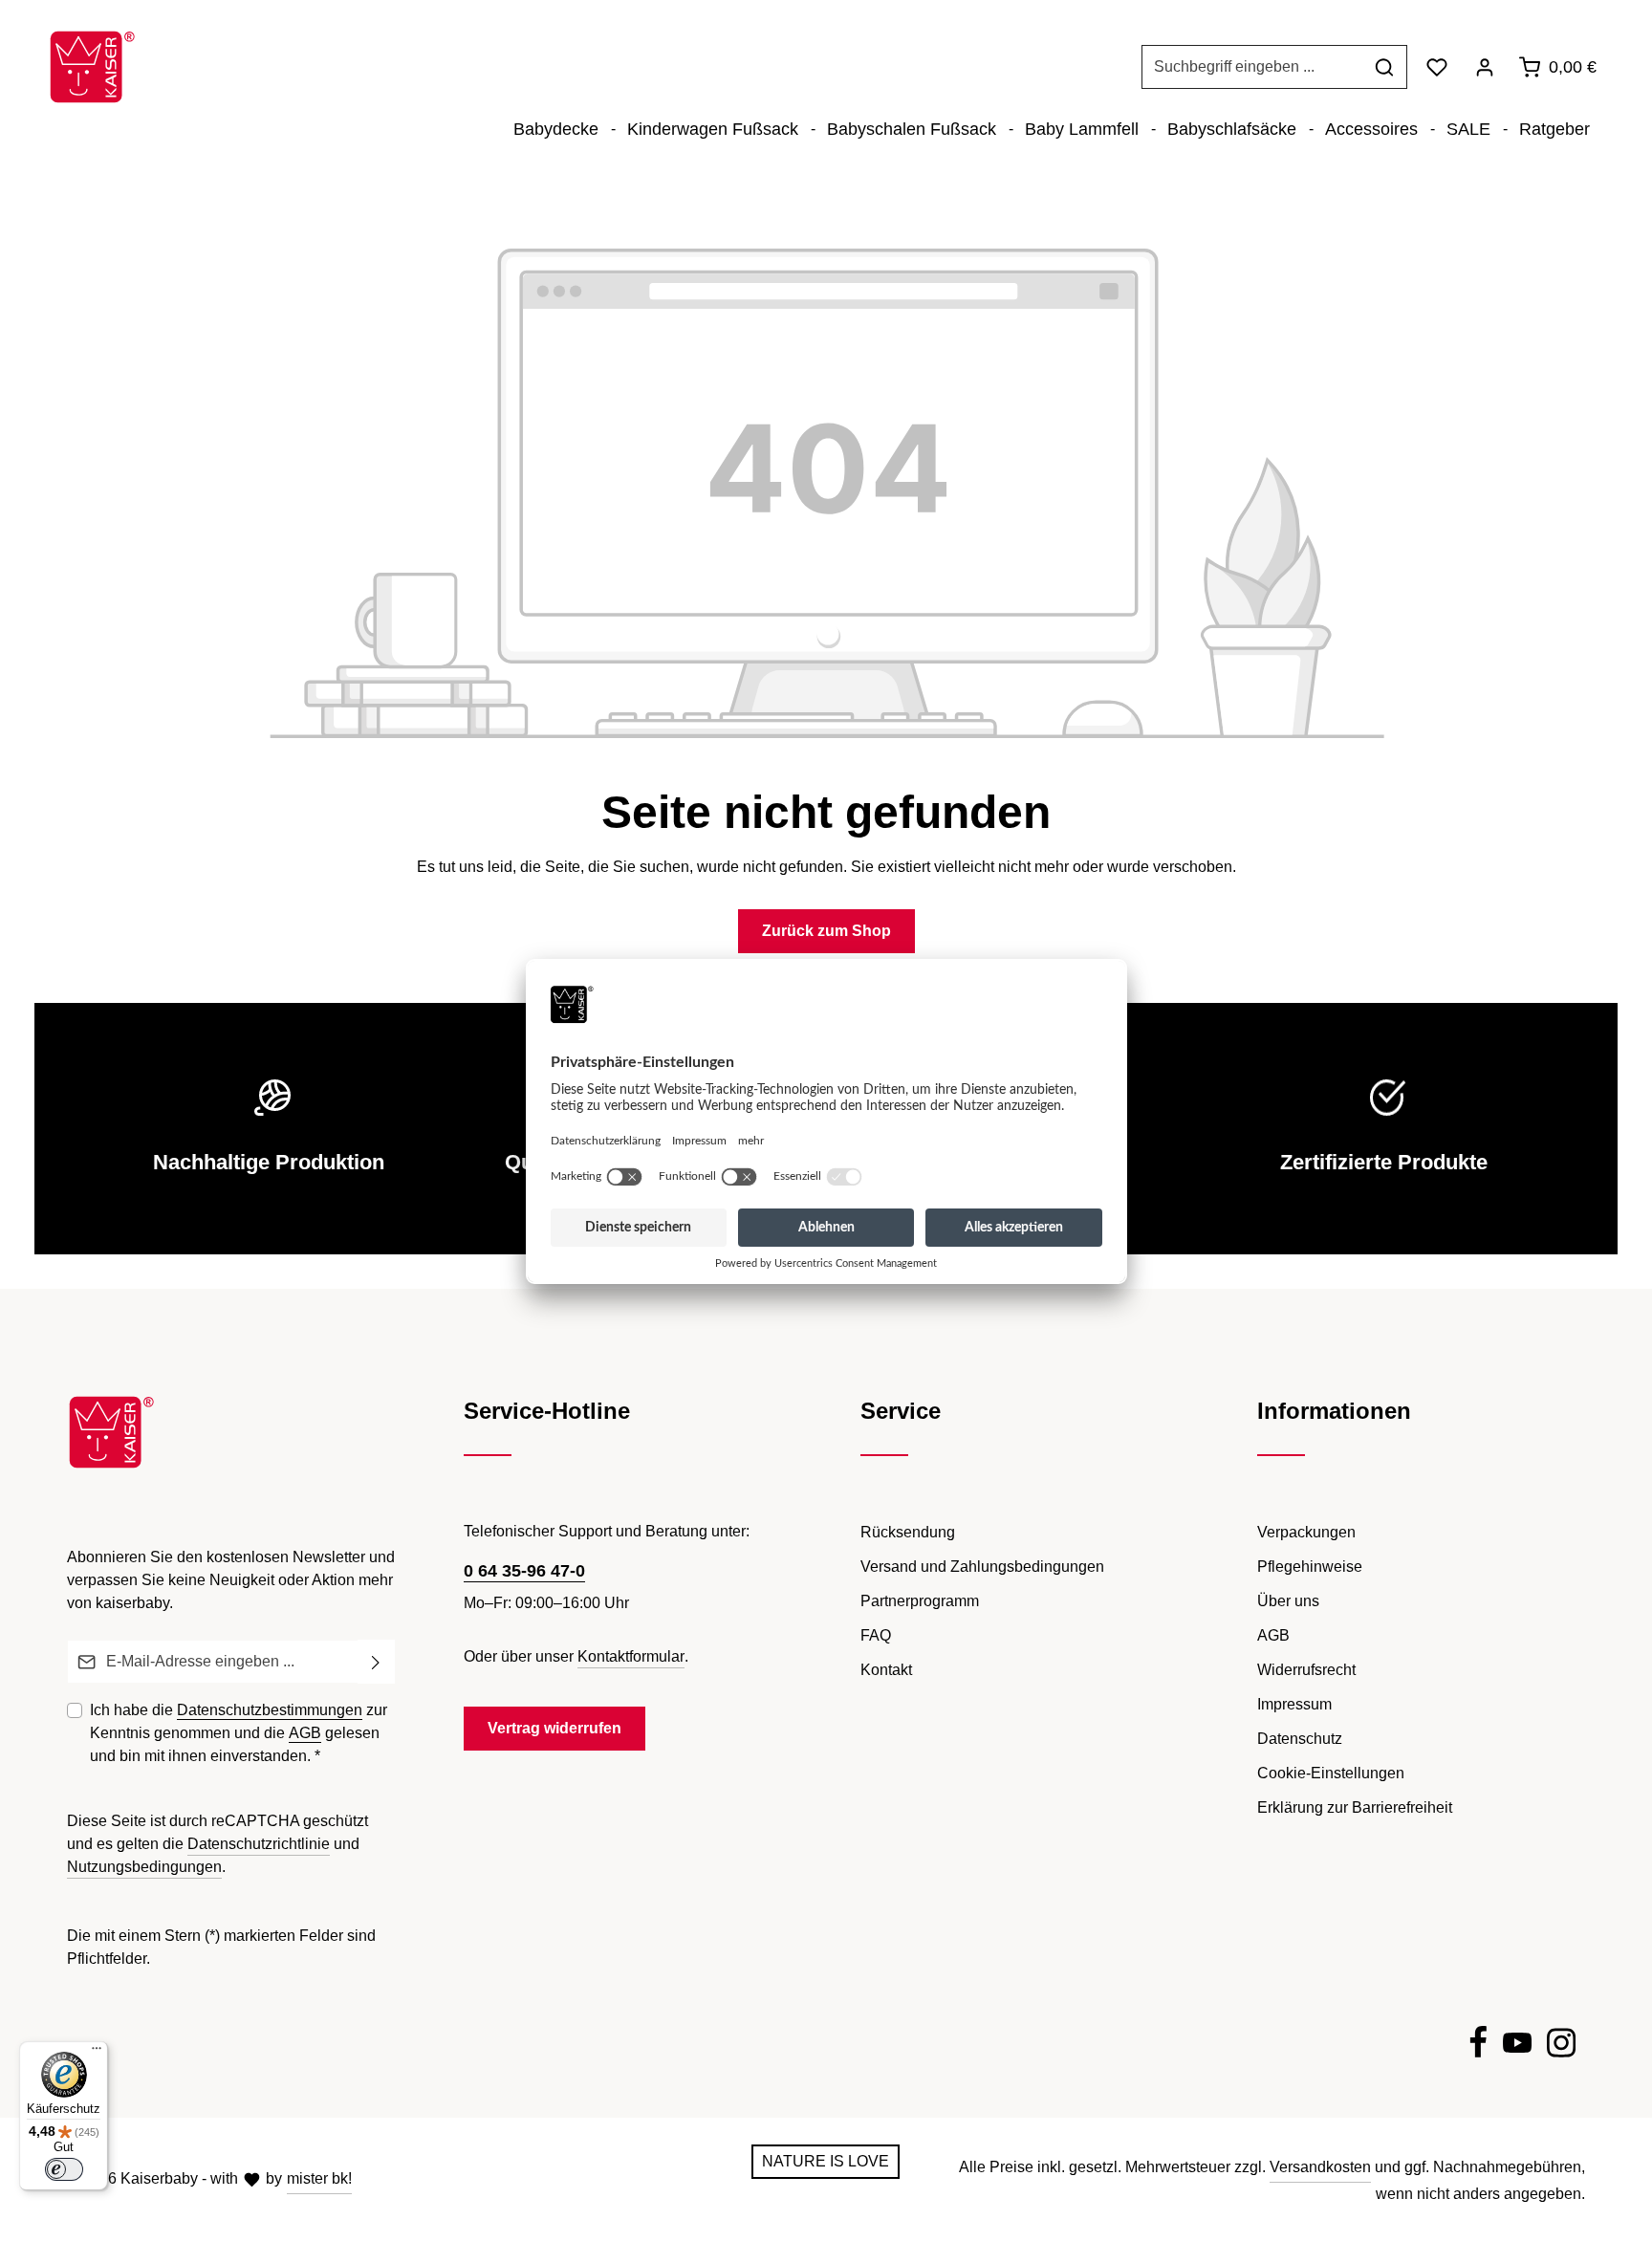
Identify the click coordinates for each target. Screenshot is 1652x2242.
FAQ (876, 1635)
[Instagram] (1561, 2046)
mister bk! (319, 2178)
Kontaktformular (631, 1656)
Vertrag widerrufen (554, 1728)
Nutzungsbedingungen (144, 1867)
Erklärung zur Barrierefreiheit (1355, 1807)
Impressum (1294, 1704)
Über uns (1288, 1601)
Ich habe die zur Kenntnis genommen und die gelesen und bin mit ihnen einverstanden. (239, 1733)
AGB (305, 1733)
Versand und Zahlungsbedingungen (982, 1567)
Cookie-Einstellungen (1331, 1773)
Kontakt (886, 1670)
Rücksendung (908, 1532)
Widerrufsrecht (1306, 1670)
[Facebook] (1478, 2046)
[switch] (64, 2169)
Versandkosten (1320, 2167)
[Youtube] (1517, 2046)
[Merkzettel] (1437, 67)
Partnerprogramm (920, 1601)
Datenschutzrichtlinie (259, 1844)
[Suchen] (1385, 67)
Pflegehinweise (1310, 1567)
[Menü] (97, 2053)
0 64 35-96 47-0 (524, 1571)
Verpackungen (1306, 1532)
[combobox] (1252, 67)
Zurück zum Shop (826, 931)
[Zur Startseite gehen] (92, 67)
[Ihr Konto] (1485, 67)
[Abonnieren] (376, 1662)
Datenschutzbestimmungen (270, 1710)
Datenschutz (1300, 1739)
